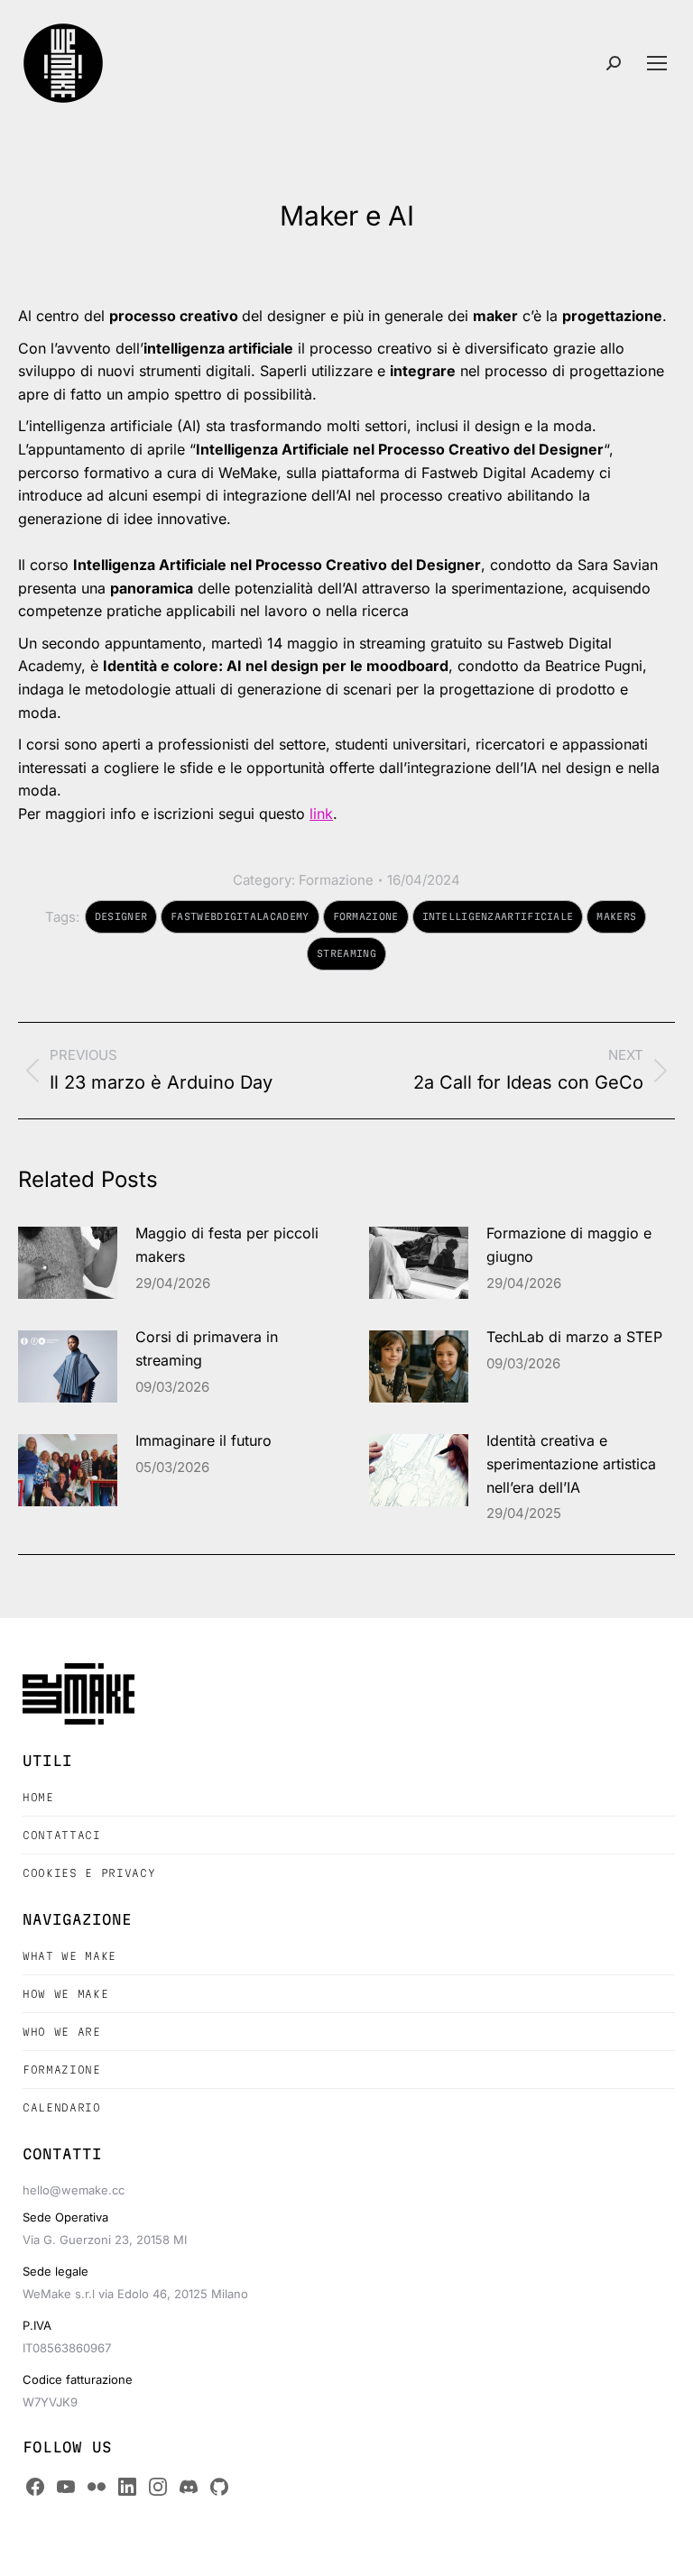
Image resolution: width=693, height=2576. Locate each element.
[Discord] (189, 2487)
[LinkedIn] (127, 2487)
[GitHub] (219, 2487)
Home (38, 1797)
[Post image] (68, 1263)
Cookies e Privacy (89, 1873)
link (321, 814)
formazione (366, 916)
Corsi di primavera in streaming (207, 1348)
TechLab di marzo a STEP (574, 1337)
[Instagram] (158, 2487)
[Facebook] (35, 2487)
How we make (65, 1994)
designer (121, 916)
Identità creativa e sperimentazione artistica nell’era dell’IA (571, 1463)
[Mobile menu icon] (657, 63)
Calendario (62, 2107)
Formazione (336, 880)
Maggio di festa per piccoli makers (227, 1245)
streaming (346, 953)
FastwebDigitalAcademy (240, 916)
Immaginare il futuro (203, 1440)
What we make (69, 1956)
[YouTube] (66, 2487)
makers (616, 916)
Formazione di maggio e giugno (569, 1245)
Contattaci (62, 1835)
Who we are (62, 2032)
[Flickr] (97, 2487)
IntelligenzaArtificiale (498, 916)
